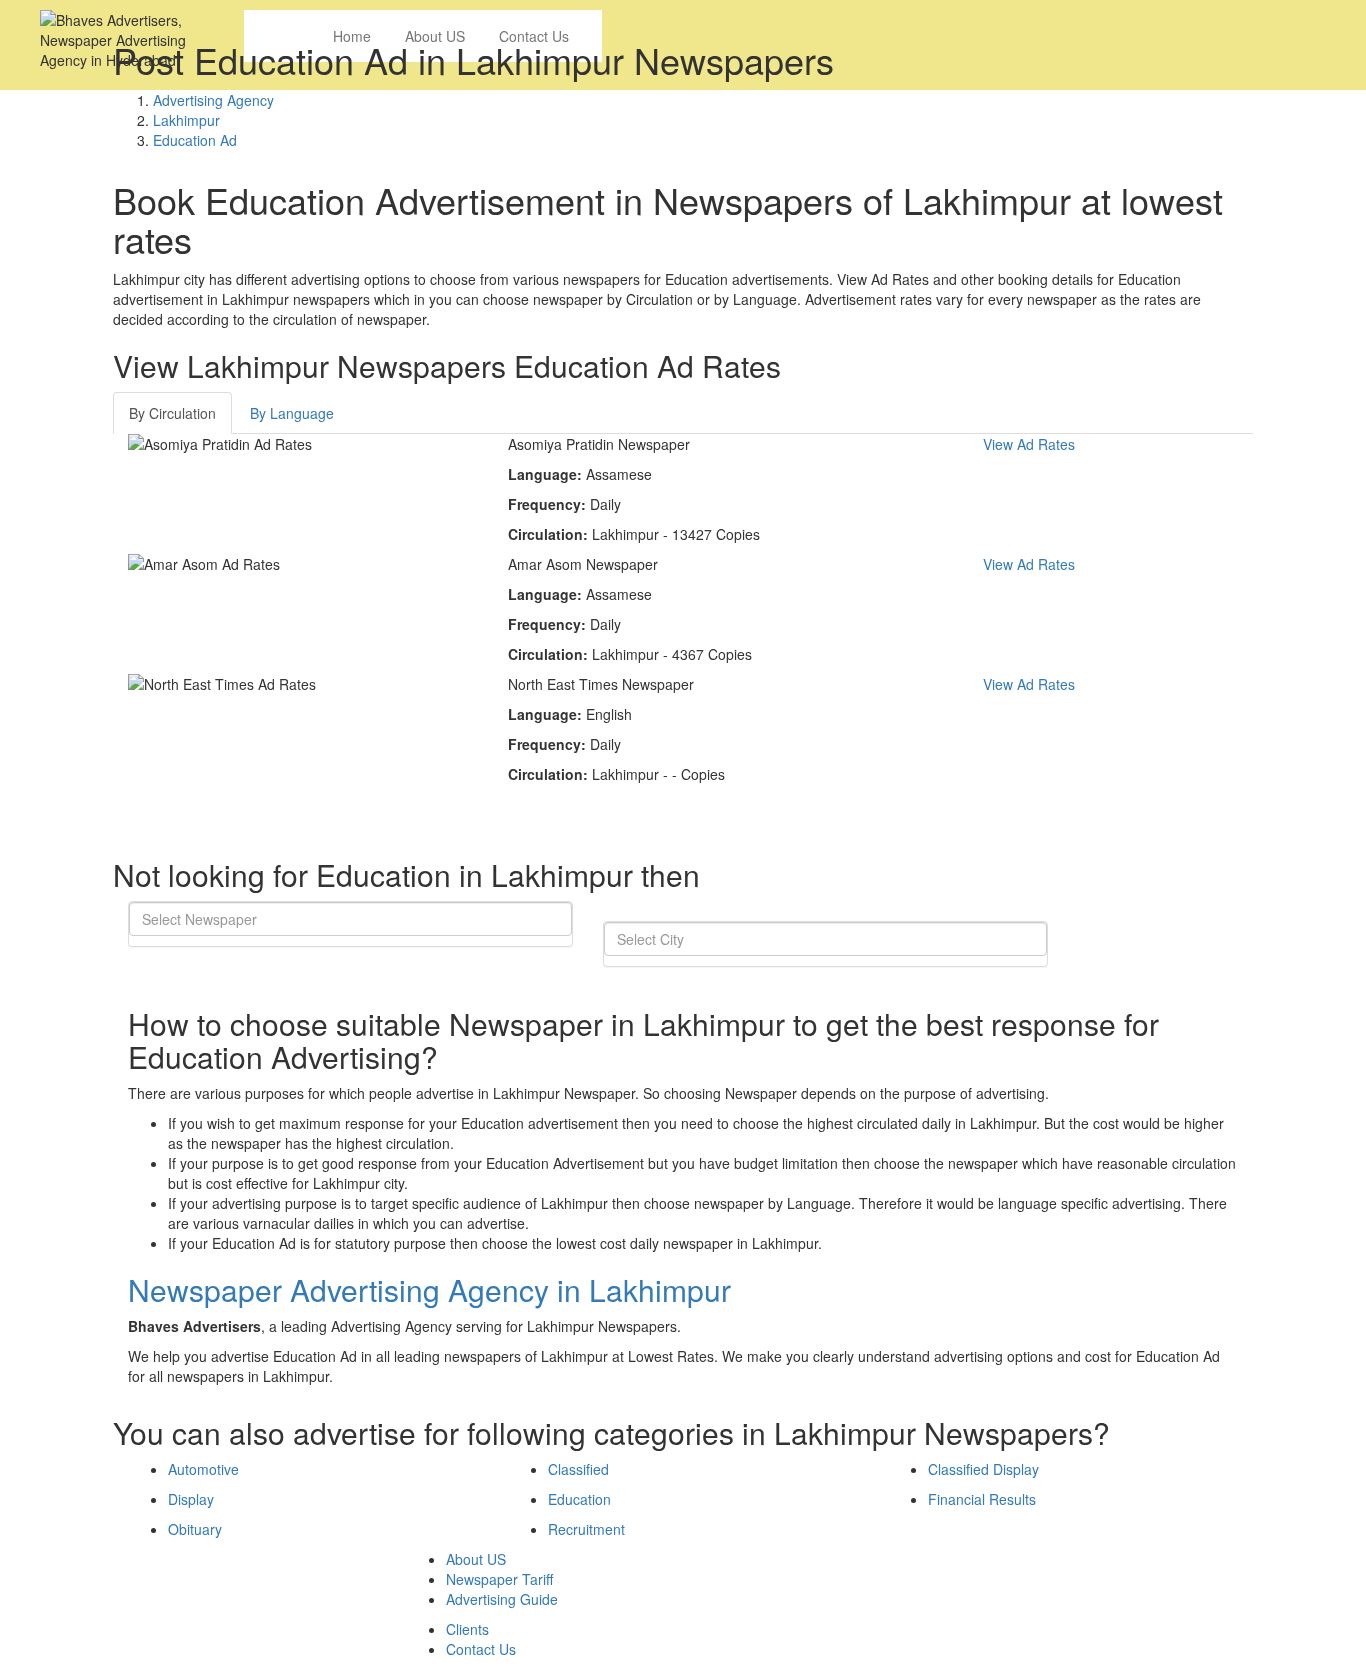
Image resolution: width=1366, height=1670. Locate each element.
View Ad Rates (1029, 444)
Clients (467, 1629)
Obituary (195, 1529)
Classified (578, 1469)
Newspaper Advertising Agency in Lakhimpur (429, 1289)
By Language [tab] (292, 413)
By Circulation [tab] (172, 413)
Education (579, 1499)
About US (476, 1559)
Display (191, 1499)
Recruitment (586, 1529)
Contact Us (481, 1649)
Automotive (203, 1469)
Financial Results (982, 1499)
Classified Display (983, 1469)
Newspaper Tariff (499, 1579)
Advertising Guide (502, 1599)
